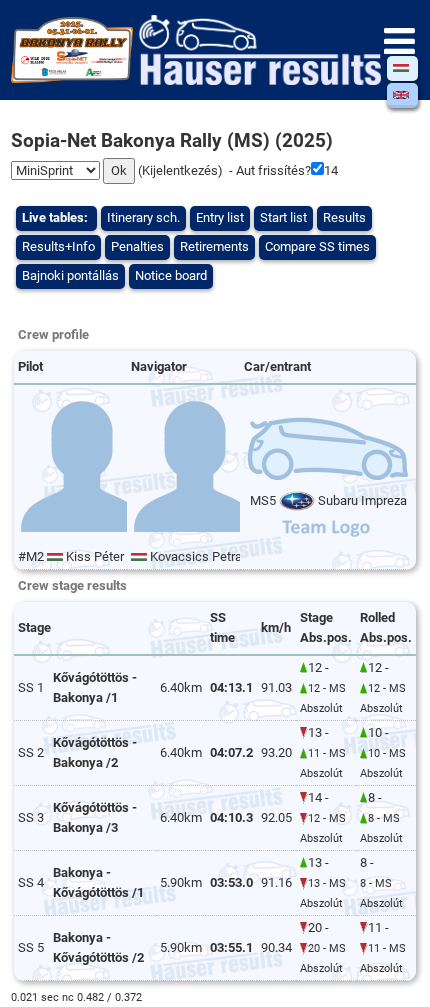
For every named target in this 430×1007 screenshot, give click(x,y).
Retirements (214, 246)
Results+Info (58, 246)
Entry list (220, 217)
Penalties (137, 246)
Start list (283, 217)
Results (344, 217)
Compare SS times (317, 246)
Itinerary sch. (143, 217)
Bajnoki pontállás (70, 275)
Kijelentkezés (180, 170)
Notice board (171, 275)
